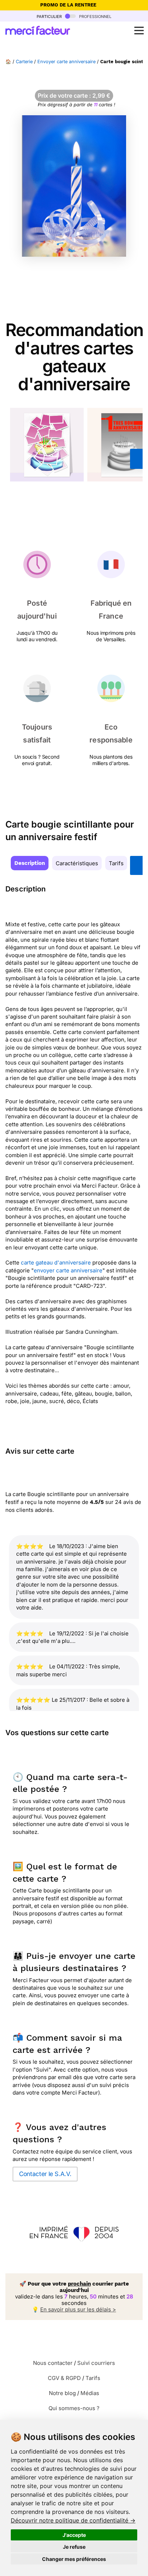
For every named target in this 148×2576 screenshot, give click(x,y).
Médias (90, 2393)
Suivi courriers (96, 2363)
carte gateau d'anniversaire (56, 1263)
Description (30, 863)
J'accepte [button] (74, 2535)
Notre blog (62, 2393)
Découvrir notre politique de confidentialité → (73, 2520)
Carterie (24, 62)
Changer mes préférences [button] (74, 2559)
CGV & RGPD (64, 2378)
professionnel (94, 16)
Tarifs (116, 863)
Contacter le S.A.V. (45, 2174)
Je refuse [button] (74, 2547)
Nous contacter (53, 2363)
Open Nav (139, 31)
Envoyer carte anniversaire (66, 62)
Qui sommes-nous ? (74, 2408)
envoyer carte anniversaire (68, 1270)
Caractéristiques (77, 863)
